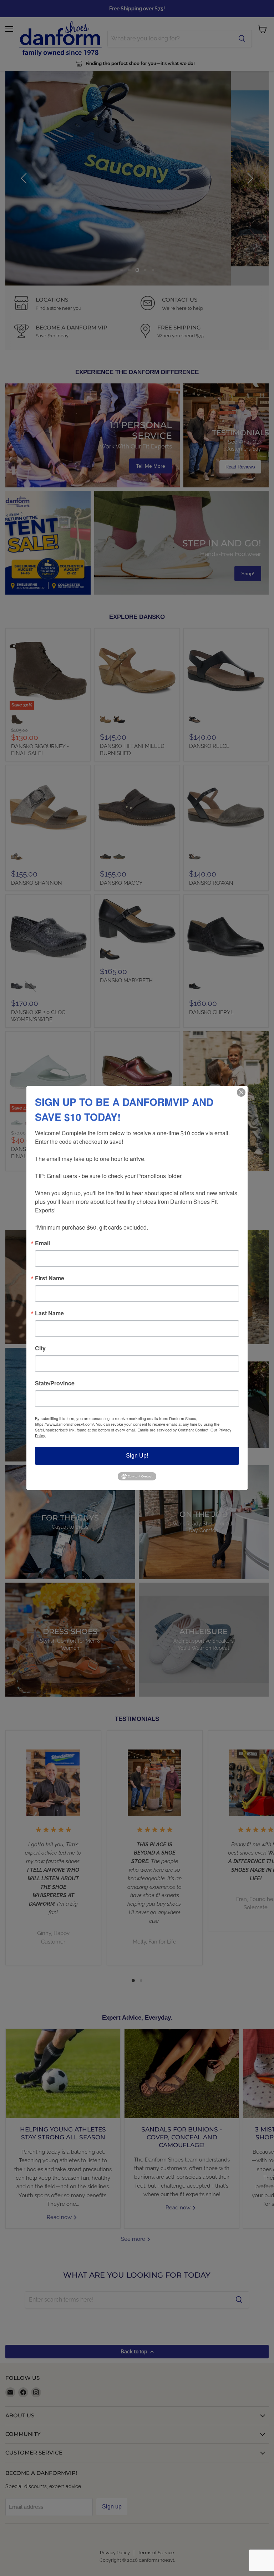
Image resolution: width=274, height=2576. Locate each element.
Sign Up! (137, 1456)
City (40, 1348)
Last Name (49, 1313)
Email (42, 1243)
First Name (50, 1278)
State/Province (55, 1383)
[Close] (241, 1092)
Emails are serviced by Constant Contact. (173, 1430)
